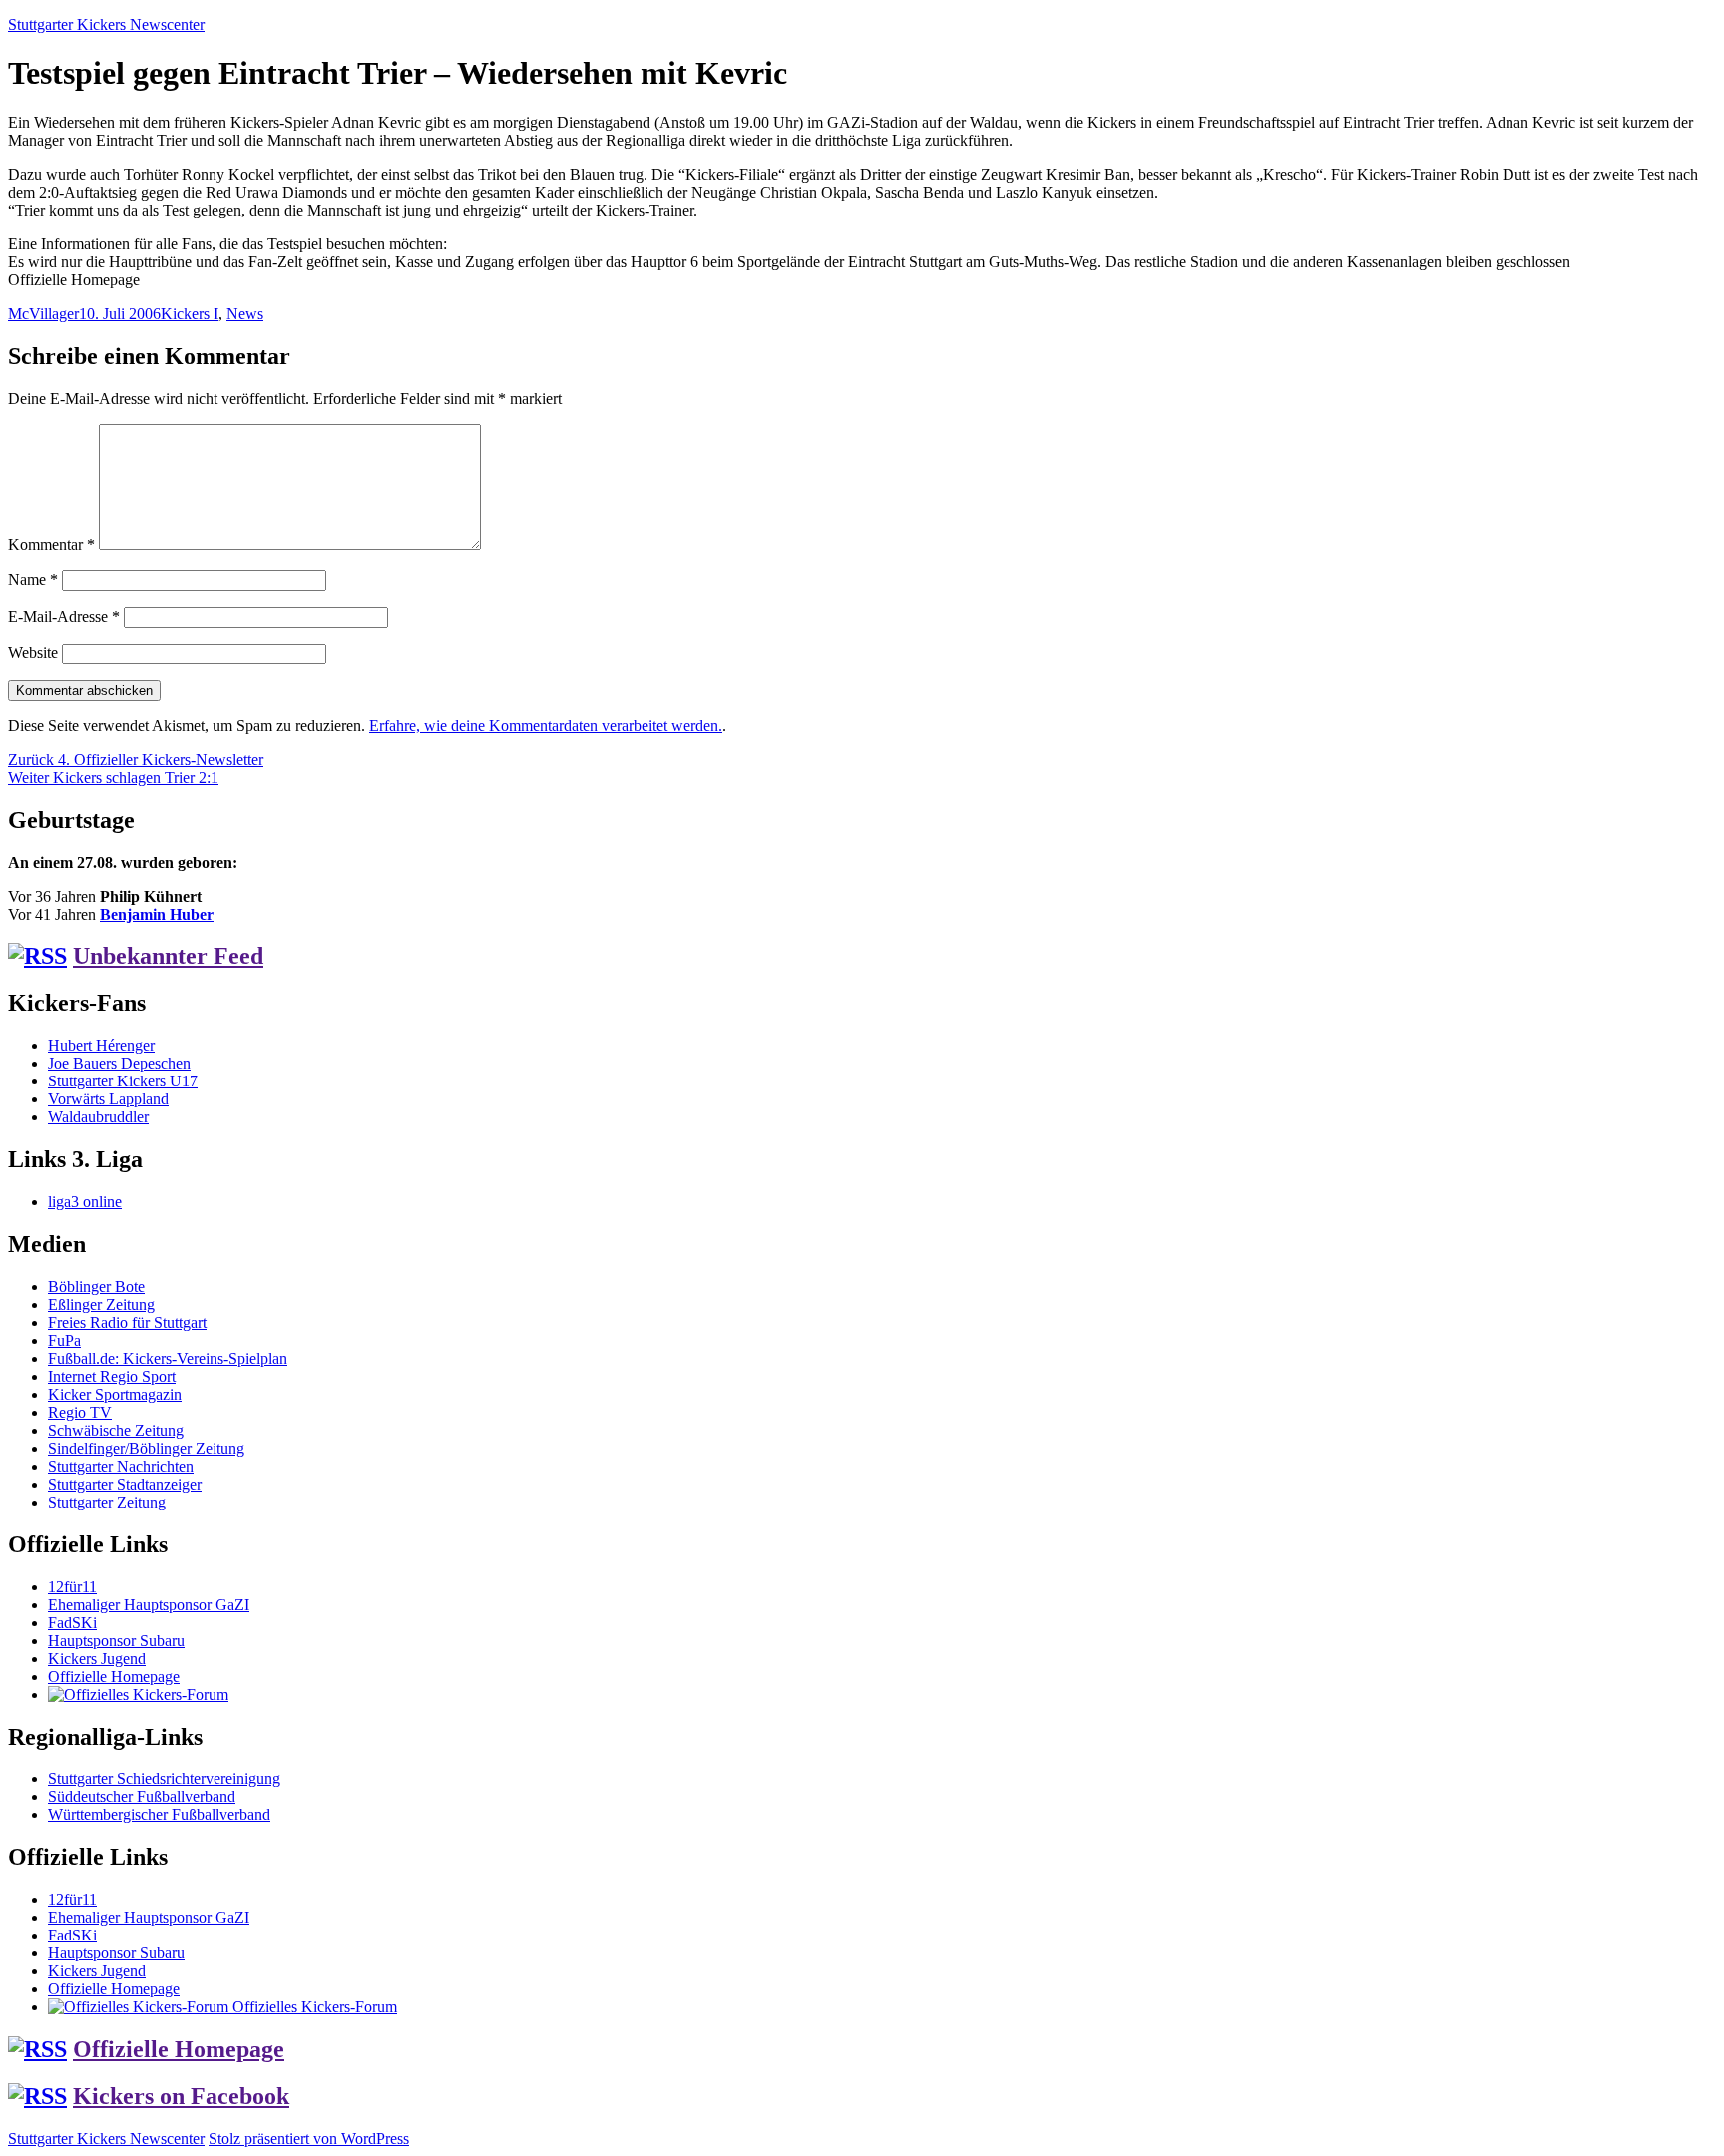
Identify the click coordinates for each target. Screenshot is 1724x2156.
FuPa (64, 1340)
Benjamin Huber (157, 914)
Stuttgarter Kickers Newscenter (106, 24)
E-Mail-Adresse (64, 616)
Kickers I (190, 314)
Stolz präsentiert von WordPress (309, 2139)
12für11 (72, 1587)
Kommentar (51, 544)
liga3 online (85, 1202)
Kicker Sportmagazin (115, 1394)
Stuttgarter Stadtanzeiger (125, 1484)
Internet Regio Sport (112, 1376)
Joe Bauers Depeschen (119, 1063)
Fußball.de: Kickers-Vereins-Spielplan (168, 1358)
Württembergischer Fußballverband (159, 1814)
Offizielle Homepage (114, 1677)
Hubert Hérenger (101, 1045)
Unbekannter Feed (168, 956)
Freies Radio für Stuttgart (127, 1322)
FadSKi (72, 1623)
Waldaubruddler (98, 1117)
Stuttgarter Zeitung (107, 1502)
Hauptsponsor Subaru (116, 1641)
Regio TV (80, 1412)
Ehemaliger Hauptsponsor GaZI (149, 1605)
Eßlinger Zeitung (101, 1304)
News (245, 314)
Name (33, 579)
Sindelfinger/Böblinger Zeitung (146, 1448)
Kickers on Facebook (181, 2096)
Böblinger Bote (96, 1287)
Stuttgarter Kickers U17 (123, 1081)
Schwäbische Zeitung (116, 1430)
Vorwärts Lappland (108, 1099)
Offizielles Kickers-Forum (313, 2007)
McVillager (43, 314)
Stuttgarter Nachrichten (121, 1466)
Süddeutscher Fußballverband (142, 1796)
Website (33, 653)
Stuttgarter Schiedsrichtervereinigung (164, 1778)
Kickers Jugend (97, 1659)
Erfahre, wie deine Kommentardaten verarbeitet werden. (546, 726)
